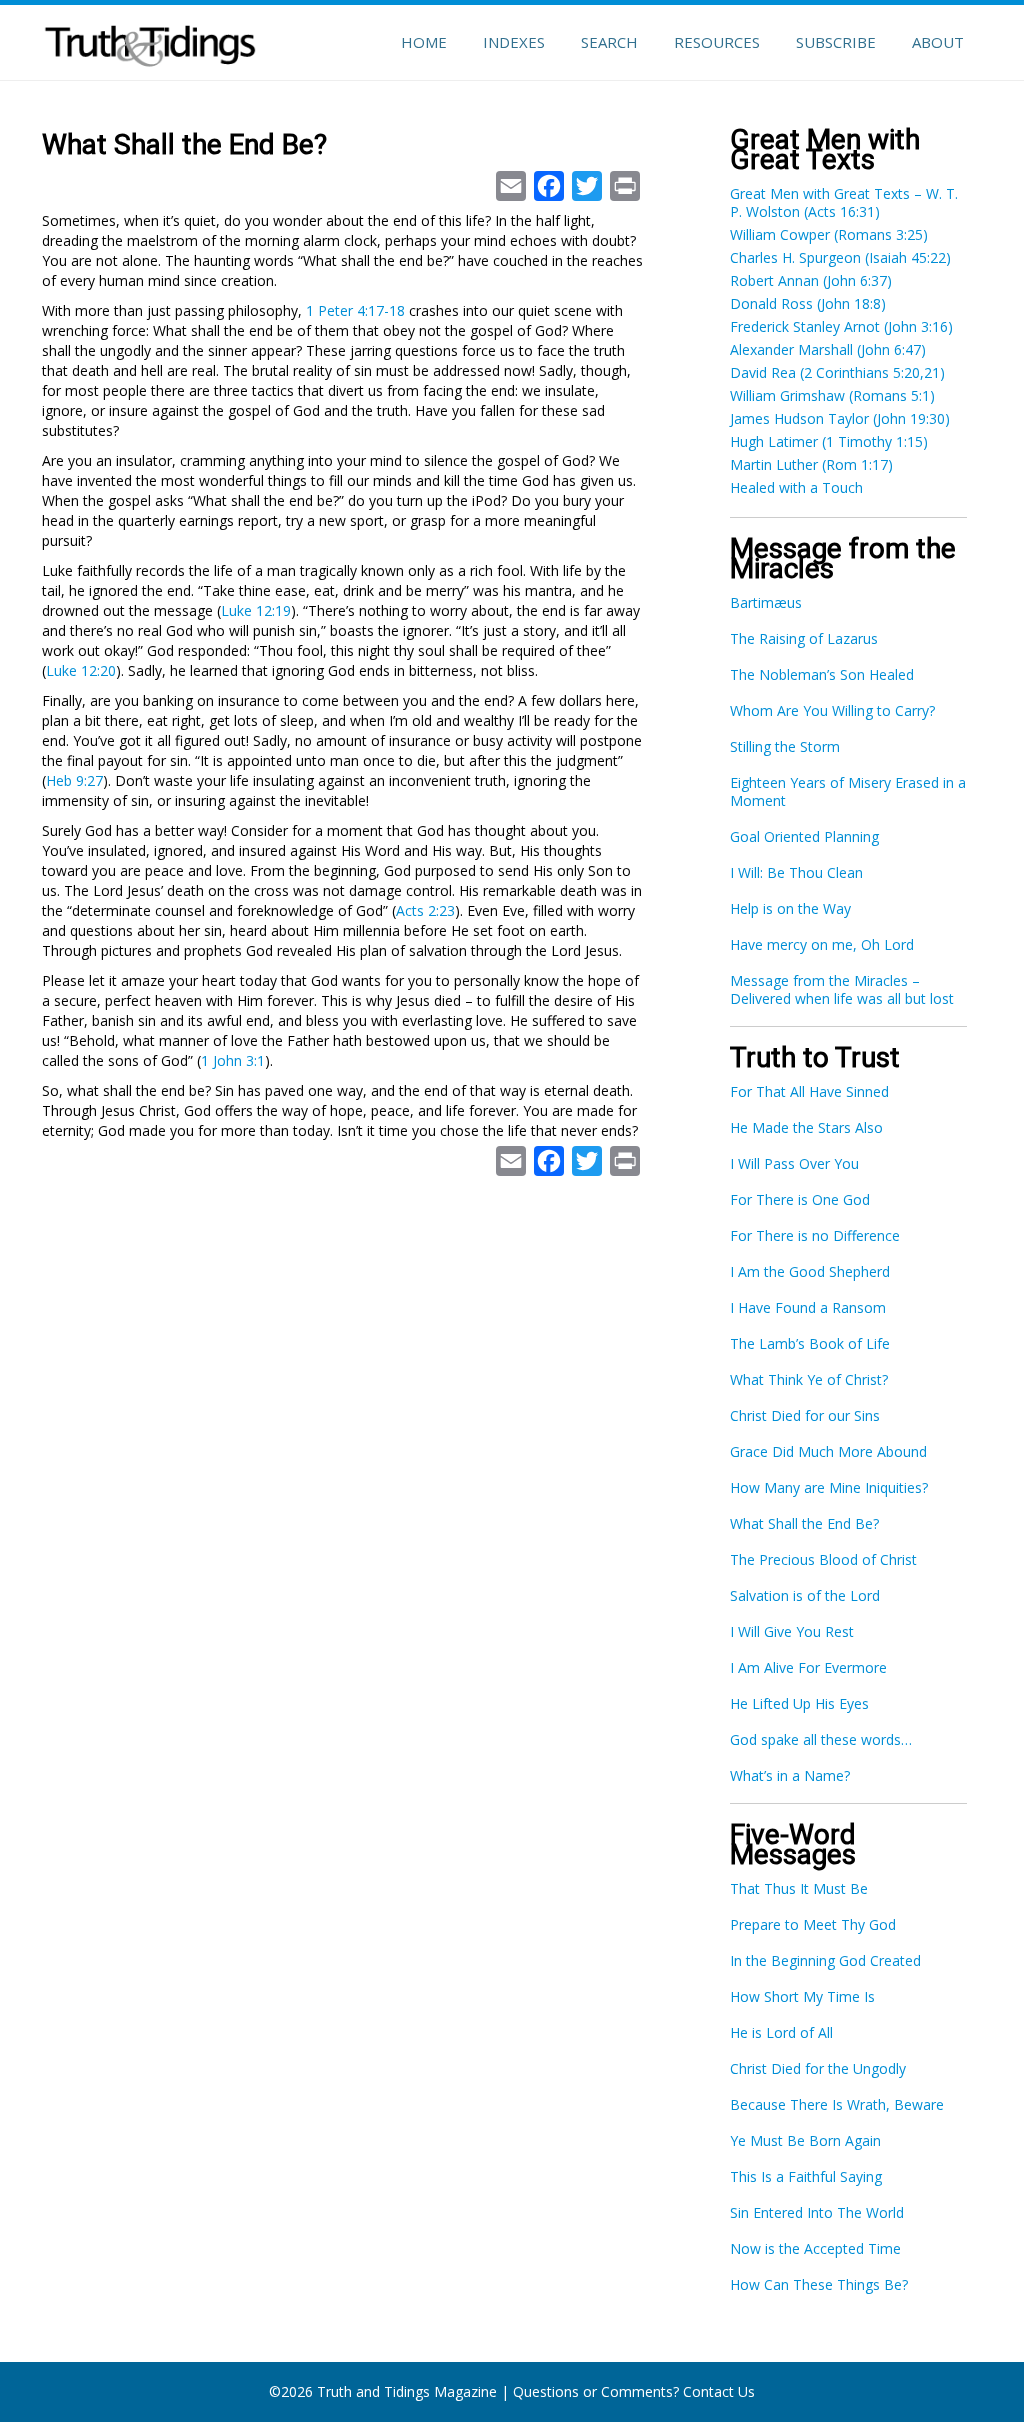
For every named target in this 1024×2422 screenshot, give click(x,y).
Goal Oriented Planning (804, 836)
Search (609, 42)
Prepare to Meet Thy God (813, 1924)
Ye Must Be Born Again (805, 2140)
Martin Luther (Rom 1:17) (811, 464)
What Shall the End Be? (804, 1523)
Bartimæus (766, 602)
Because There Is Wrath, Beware (837, 2104)
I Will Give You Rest (792, 1631)
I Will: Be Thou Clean (796, 872)
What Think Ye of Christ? (809, 1379)
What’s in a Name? (790, 1775)
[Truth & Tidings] (153, 40)
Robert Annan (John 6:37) (811, 280)
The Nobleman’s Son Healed (822, 674)
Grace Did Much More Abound (828, 1451)
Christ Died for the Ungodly (818, 2068)
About (938, 42)
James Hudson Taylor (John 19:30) (840, 418)
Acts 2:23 (425, 910)
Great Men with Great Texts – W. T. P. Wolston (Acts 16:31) (844, 202)
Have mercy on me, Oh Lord (822, 944)
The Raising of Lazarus (804, 638)
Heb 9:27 (74, 780)
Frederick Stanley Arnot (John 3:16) (841, 326)
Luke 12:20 (81, 670)
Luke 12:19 (256, 610)
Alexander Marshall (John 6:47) (828, 349)
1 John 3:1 (233, 1060)
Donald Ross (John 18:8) (808, 303)
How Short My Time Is (802, 1996)
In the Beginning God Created (825, 1960)
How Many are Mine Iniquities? (829, 1487)
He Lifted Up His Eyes (799, 1703)
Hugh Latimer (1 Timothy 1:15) (829, 441)
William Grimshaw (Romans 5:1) (832, 395)
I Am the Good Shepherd (810, 1271)
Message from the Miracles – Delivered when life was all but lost (842, 989)
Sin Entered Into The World (817, 2212)
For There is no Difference (815, 1235)
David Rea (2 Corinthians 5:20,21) (837, 372)
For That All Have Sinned (809, 1091)
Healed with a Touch (796, 487)
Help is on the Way (790, 908)
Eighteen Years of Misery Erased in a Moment (848, 791)
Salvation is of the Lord (805, 1595)
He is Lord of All (781, 2032)
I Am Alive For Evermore (808, 1667)
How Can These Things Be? (819, 2284)
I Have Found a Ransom (808, 1307)
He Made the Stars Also (806, 1127)
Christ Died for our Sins (805, 1415)
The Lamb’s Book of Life (810, 1343)
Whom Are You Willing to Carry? (832, 710)
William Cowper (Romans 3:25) (829, 234)
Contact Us (719, 2391)
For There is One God (800, 1199)
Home (424, 42)
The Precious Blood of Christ (823, 1559)
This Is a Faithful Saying (806, 2176)
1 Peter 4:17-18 (355, 310)
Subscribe (836, 42)
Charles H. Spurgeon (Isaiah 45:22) (840, 257)
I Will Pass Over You (794, 1163)
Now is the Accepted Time (815, 2248)
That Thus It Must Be (799, 1888)
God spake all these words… (821, 1739)
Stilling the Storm (785, 746)
